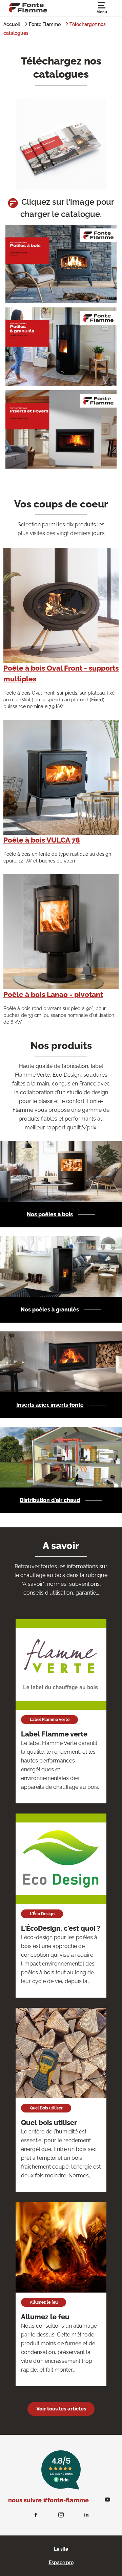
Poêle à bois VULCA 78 (42, 840)
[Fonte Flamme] (28, 7)
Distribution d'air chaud (50, 1500)
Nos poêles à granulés (50, 1310)
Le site (61, 2549)
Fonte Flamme (45, 24)
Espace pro (61, 2562)
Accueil (12, 24)
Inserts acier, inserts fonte (50, 1405)
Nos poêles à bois (50, 1214)
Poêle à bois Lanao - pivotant (53, 994)
